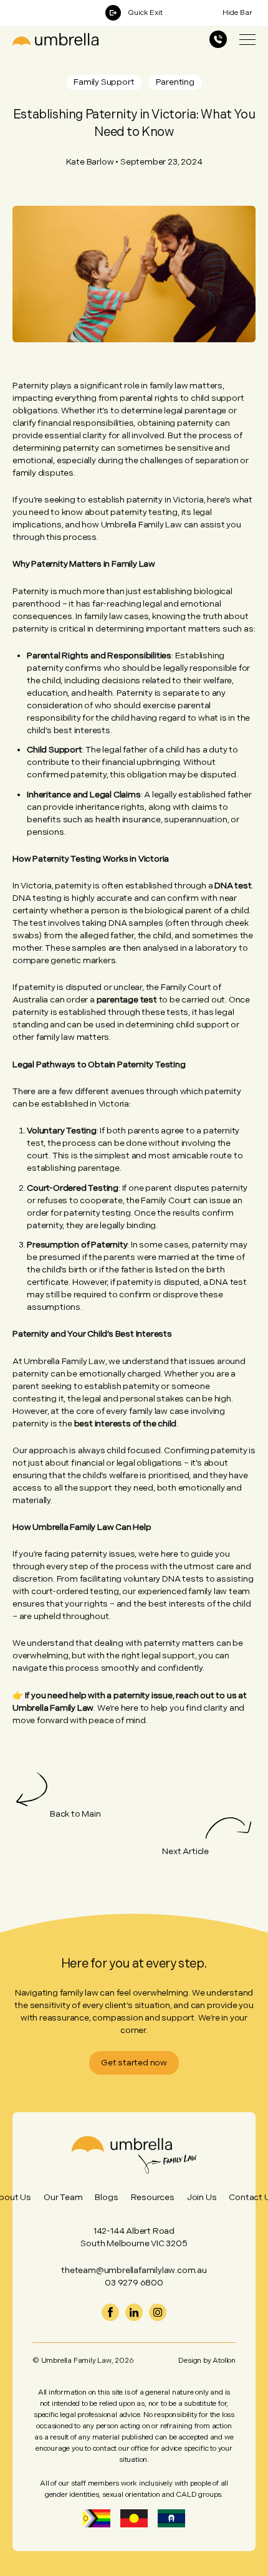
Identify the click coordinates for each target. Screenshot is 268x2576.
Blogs (106, 2197)
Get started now (134, 2063)
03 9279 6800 (134, 2283)
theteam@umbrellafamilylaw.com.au (134, 2270)
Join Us (202, 2197)
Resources (153, 2197)
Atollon (224, 2361)
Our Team (63, 2197)
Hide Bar (237, 13)
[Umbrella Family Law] (55, 39)
